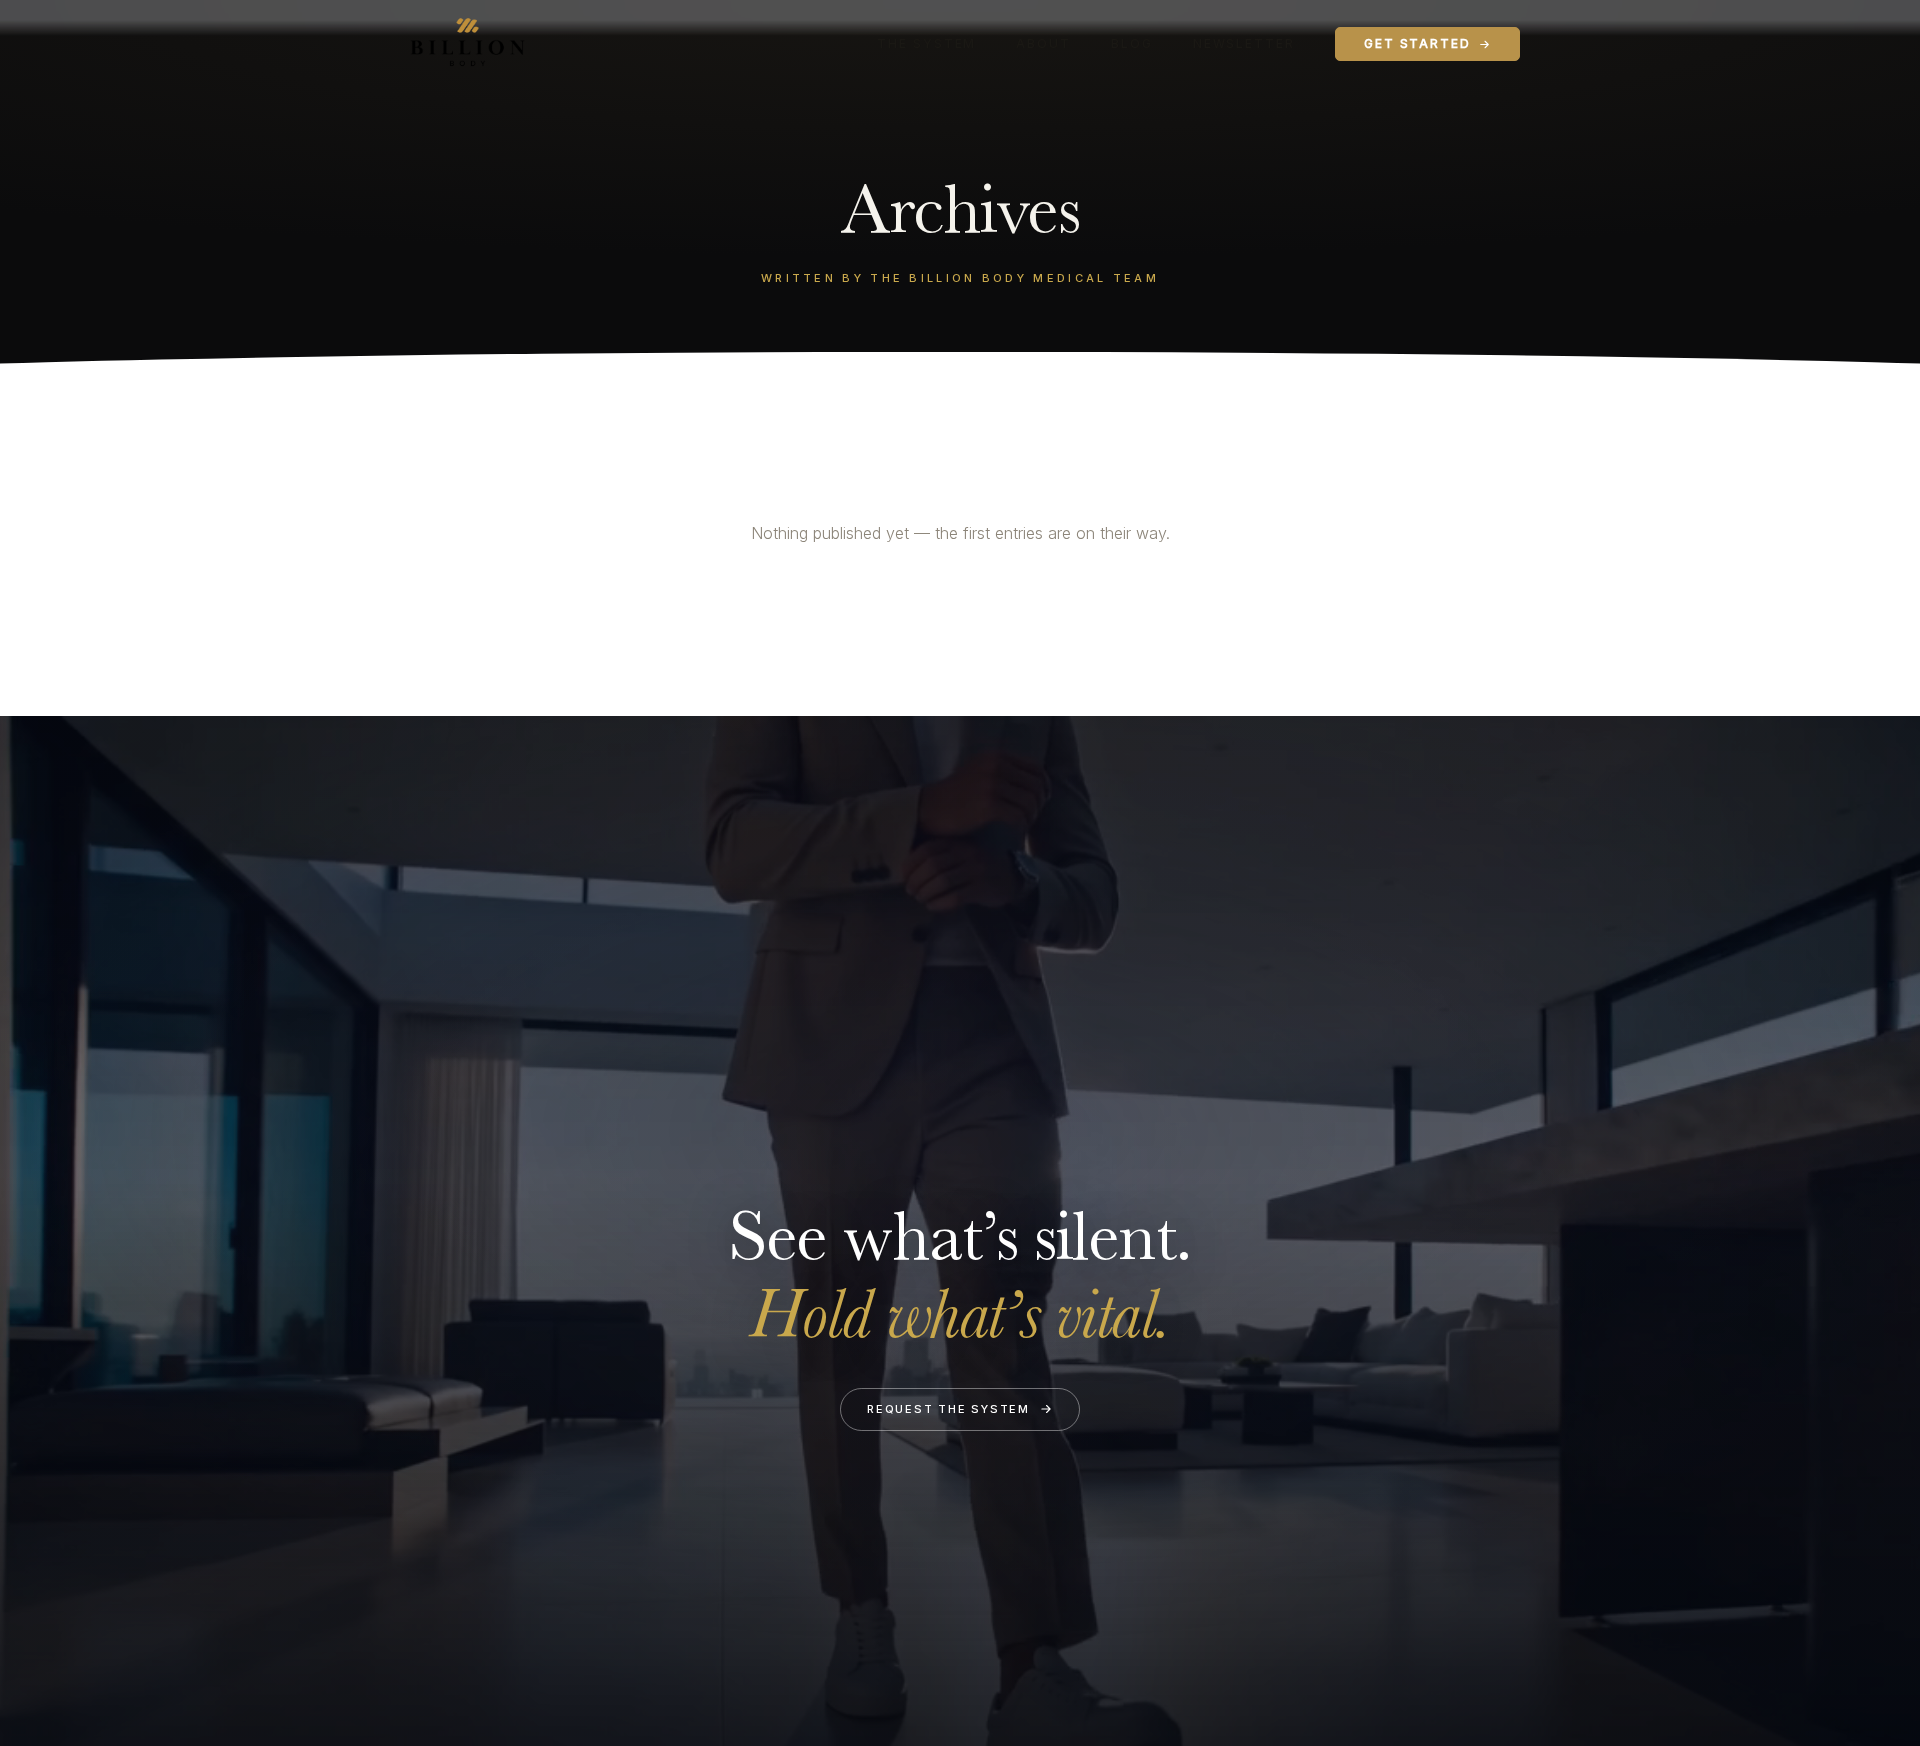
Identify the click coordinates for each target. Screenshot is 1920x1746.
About (1043, 43)
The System (926, 43)
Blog (1132, 43)
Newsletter (1244, 43)
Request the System (948, 1409)
